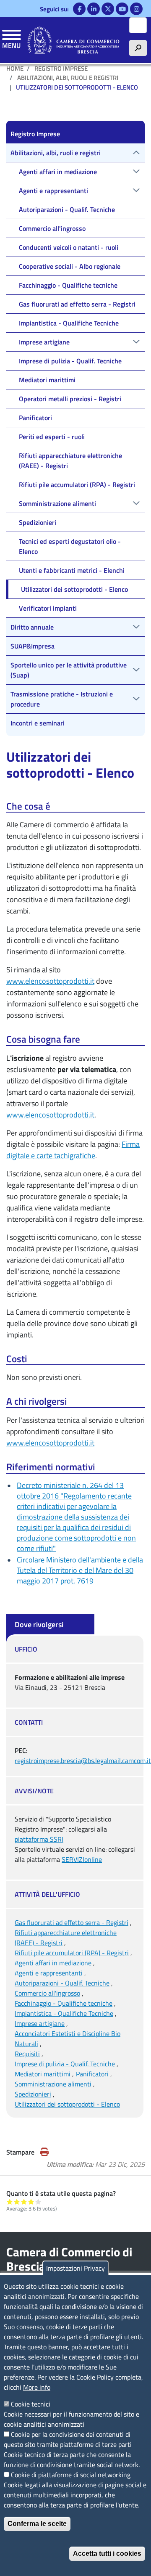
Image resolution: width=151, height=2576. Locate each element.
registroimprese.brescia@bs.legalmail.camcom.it (83, 1761)
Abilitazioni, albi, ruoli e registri (68, 78)
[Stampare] (44, 2152)
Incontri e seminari (38, 723)
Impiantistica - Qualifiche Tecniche (64, 2013)
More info (37, 2387)
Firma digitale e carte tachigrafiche (73, 1150)
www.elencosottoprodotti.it (50, 981)
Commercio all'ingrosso (47, 1993)
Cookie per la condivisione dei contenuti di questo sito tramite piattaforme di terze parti (68, 2439)
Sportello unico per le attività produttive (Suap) (69, 670)
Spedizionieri (33, 2094)
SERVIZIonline (82, 1859)
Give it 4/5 (31, 2201)
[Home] (73, 40)
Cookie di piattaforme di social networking (71, 2475)
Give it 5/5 (38, 2201)
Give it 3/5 (24, 2201)
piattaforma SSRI (39, 1839)
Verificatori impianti (48, 608)
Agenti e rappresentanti (49, 1973)
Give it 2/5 (17, 2201)
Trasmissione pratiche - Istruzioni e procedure (62, 699)
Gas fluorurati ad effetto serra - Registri (72, 1922)
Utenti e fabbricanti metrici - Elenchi (72, 570)
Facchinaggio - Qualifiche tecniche (64, 2003)
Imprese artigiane (40, 2023)
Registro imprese (61, 68)
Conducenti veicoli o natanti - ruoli (69, 247)
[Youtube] (122, 9)
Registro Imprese (35, 134)
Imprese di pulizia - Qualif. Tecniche (65, 2064)
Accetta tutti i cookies (107, 2553)
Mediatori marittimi (43, 2074)
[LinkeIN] (94, 9)
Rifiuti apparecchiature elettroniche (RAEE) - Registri (70, 461)
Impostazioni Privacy (75, 2268)
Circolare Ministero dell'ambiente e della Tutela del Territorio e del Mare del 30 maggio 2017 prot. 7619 (80, 1570)
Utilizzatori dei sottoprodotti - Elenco (67, 2104)
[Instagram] (136, 9)
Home (15, 68)
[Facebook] (79, 9)
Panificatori (92, 2074)
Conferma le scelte (37, 2524)
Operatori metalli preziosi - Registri (70, 399)
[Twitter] (108, 9)
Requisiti (27, 2054)
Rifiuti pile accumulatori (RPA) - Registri (72, 1953)
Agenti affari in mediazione (53, 1963)
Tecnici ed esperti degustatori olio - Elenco (70, 546)
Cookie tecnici (31, 2404)
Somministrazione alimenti (53, 2084)
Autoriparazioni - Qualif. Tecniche (62, 1983)
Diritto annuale (32, 627)
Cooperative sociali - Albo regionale (70, 266)
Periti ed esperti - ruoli (52, 437)
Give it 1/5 (10, 2201)
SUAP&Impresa (33, 646)
